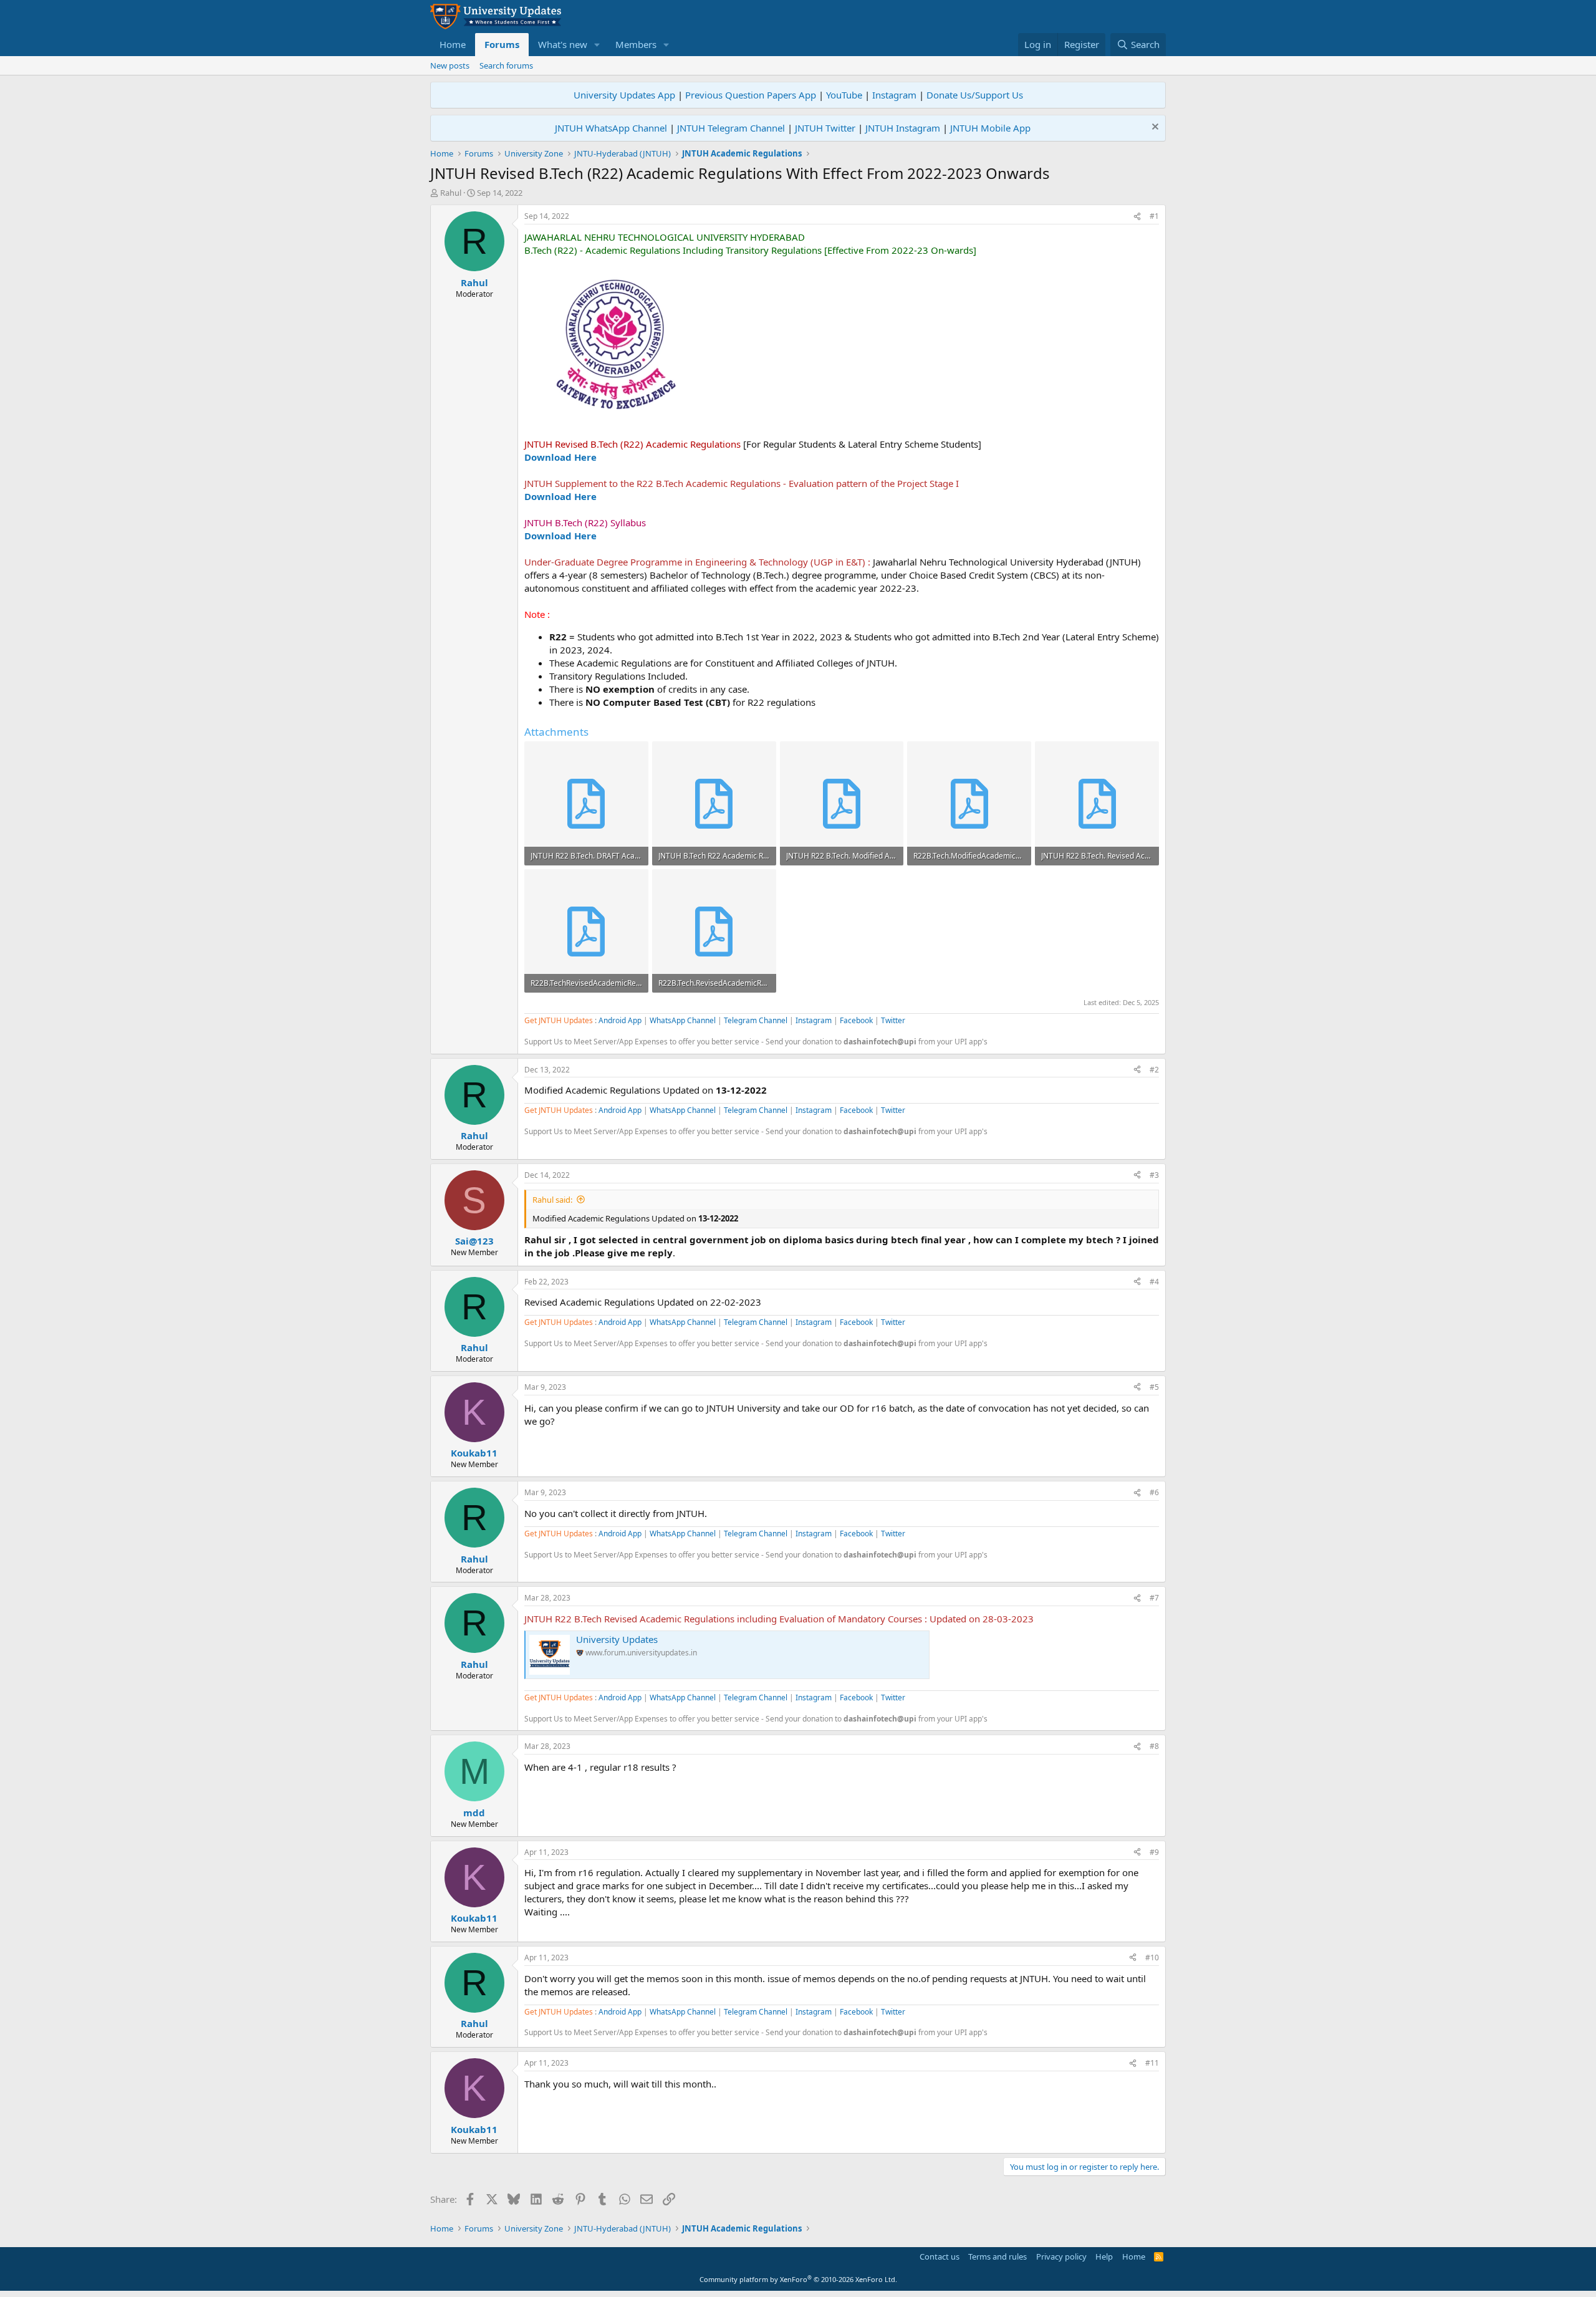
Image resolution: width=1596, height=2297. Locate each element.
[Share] (1137, 217)
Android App (620, 1020)
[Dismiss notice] (1154, 128)
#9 (1154, 1852)
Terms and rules (997, 2256)
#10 (1152, 1958)
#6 (1154, 1492)
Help (1104, 2256)
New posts (450, 65)
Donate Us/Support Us (975, 95)
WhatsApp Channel (683, 1020)
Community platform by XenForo (798, 2279)
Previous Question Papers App (751, 95)
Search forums (506, 65)
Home (453, 44)
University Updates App (624, 95)
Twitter (893, 1020)
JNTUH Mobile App (990, 128)
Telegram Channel (756, 1020)
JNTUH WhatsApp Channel (611, 128)
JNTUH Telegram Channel (731, 128)
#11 (1152, 2063)
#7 (1154, 1598)
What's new (563, 44)
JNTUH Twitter (825, 128)
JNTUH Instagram (903, 128)
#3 (1154, 1175)
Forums (502, 44)
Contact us (940, 2256)
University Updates (617, 1639)
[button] (597, 45)
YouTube (844, 95)
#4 (1154, 1282)
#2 (1154, 1070)
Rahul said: (552, 1200)
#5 (1154, 1387)
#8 (1154, 1746)
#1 (1154, 216)
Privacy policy (1061, 2256)
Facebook (856, 1020)
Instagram (894, 95)
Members (636, 44)
